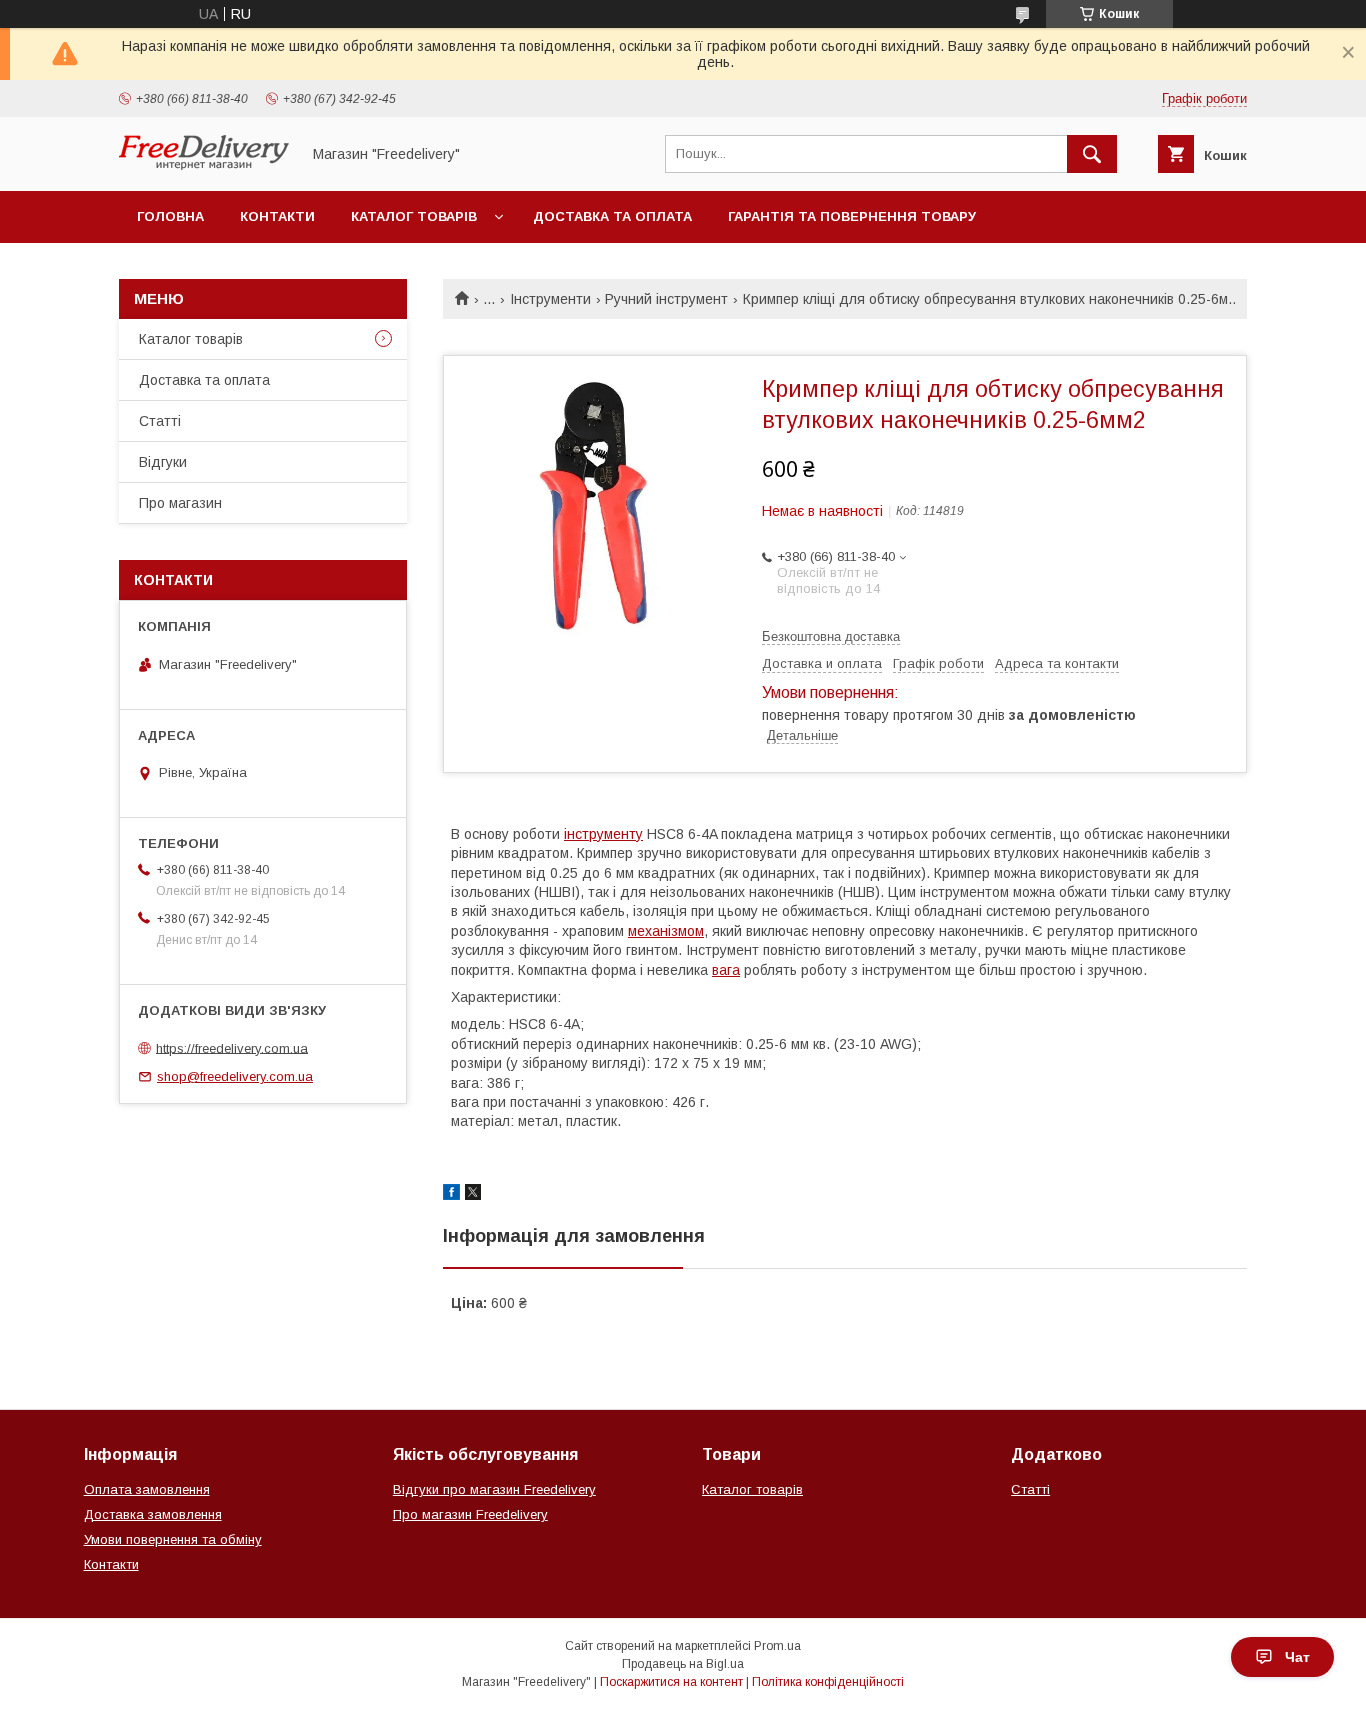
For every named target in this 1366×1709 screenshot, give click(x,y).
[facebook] (451, 1195)
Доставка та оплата (612, 216)
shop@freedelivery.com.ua (235, 1076)
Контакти (277, 216)
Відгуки (163, 462)
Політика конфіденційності (828, 1682)
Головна (170, 216)
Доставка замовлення (153, 1514)
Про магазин (180, 503)
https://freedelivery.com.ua (232, 1047)
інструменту (603, 834)
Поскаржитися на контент (671, 1682)
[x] (473, 1195)
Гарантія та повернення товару (852, 216)
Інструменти (550, 299)
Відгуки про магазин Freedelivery (494, 1489)
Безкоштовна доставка (831, 636)
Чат (1297, 1657)
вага (726, 970)
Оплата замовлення (147, 1489)
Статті (160, 421)
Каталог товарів (414, 216)
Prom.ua (777, 1646)
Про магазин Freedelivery (470, 1514)
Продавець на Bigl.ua (683, 1664)
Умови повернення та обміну (173, 1539)
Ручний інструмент (666, 299)
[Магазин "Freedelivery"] (204, 165)
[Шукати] (1092, 154)
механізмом (666, 931)
